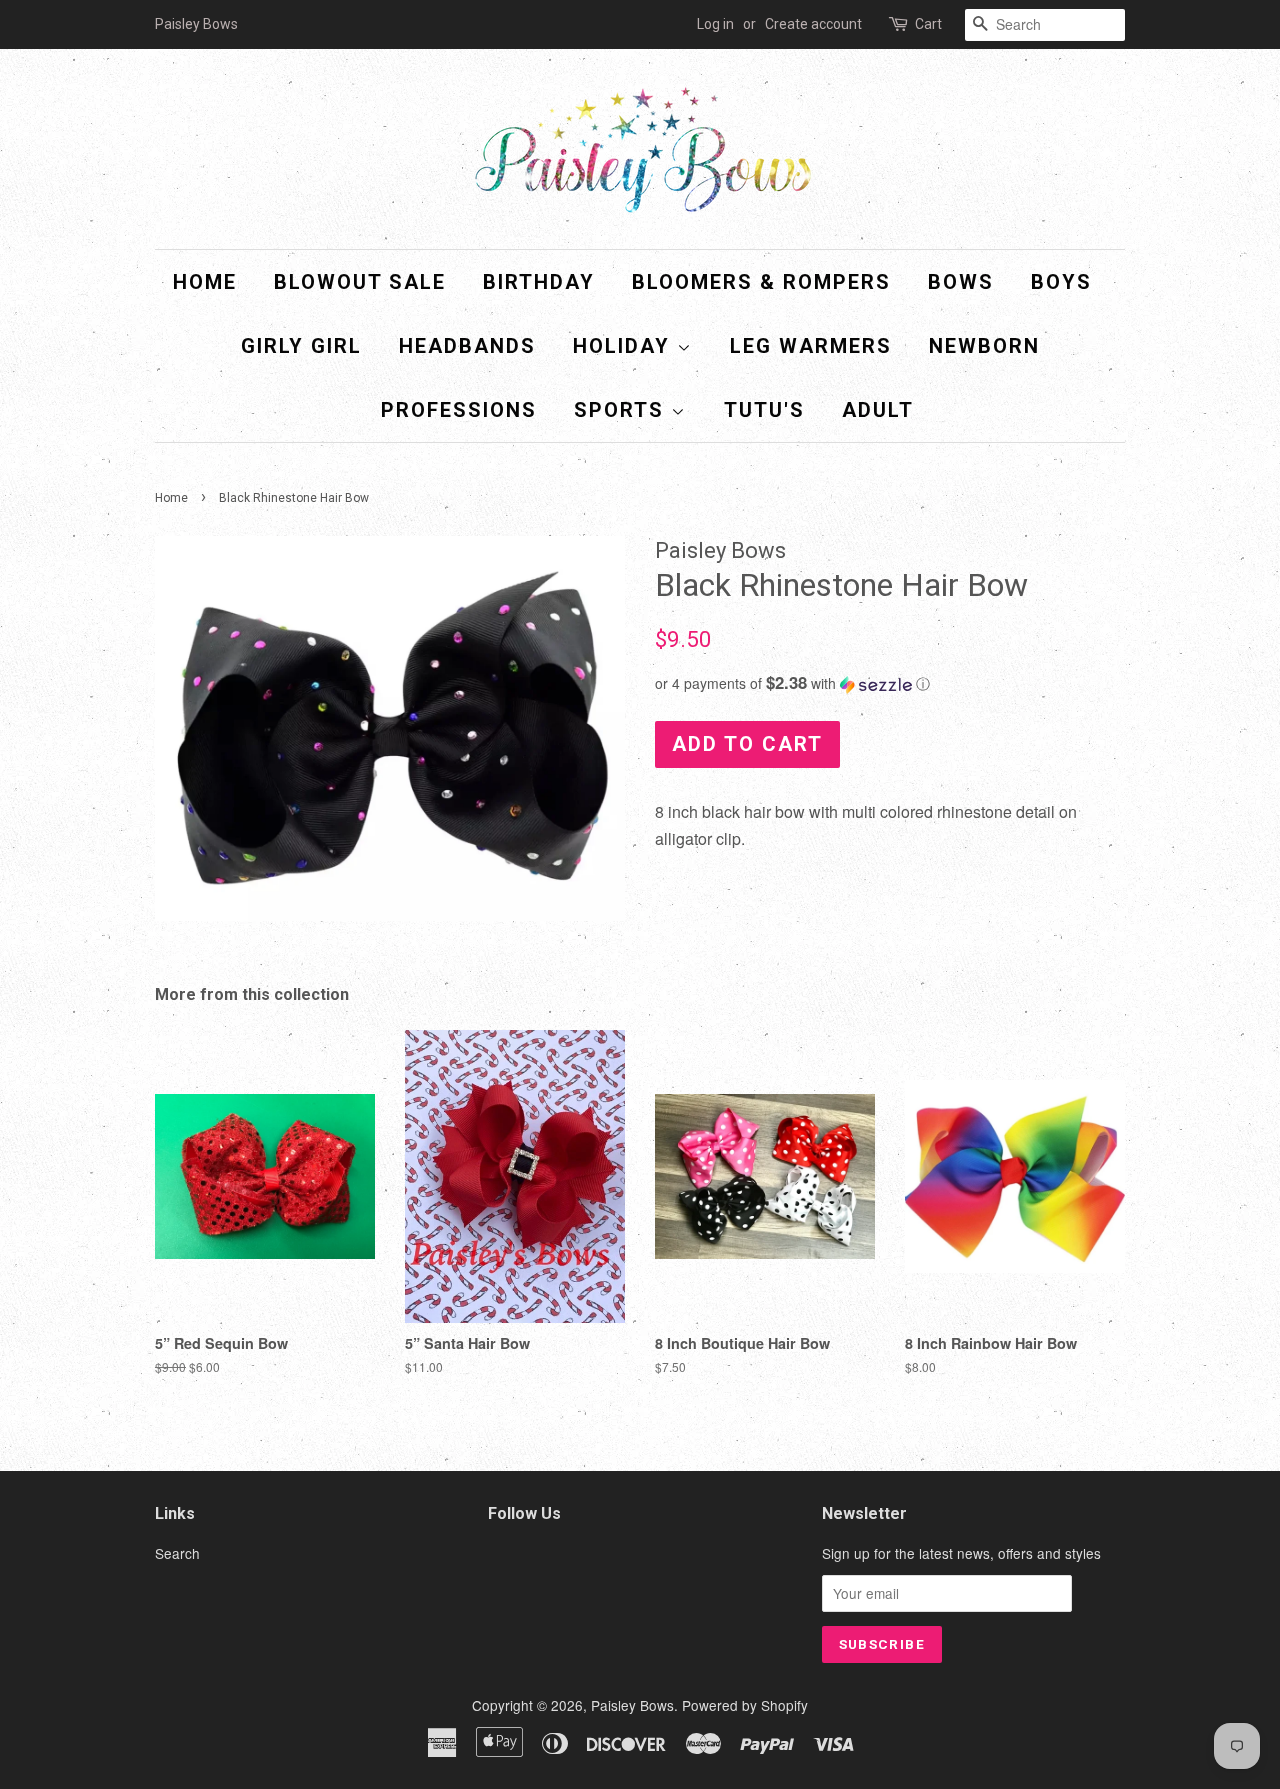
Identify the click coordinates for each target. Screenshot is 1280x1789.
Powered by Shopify (745, 1705)
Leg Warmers (811, 346)
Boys (1061, 282)
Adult (878, 410)
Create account (813, 24)
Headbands (467, 346)
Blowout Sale (360, 282)
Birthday (539, 282)
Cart (928, 24)
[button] (890, 683)
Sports (622, 410)
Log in (715, 24)
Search (177, 1553)
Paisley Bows (632, 1705)
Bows (961, 282)
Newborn (984, 346)
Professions (459, 410)
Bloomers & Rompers (761, 282)
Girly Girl (301, 346)
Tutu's (764, 410)
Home (205, 282)
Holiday (625, 346)
